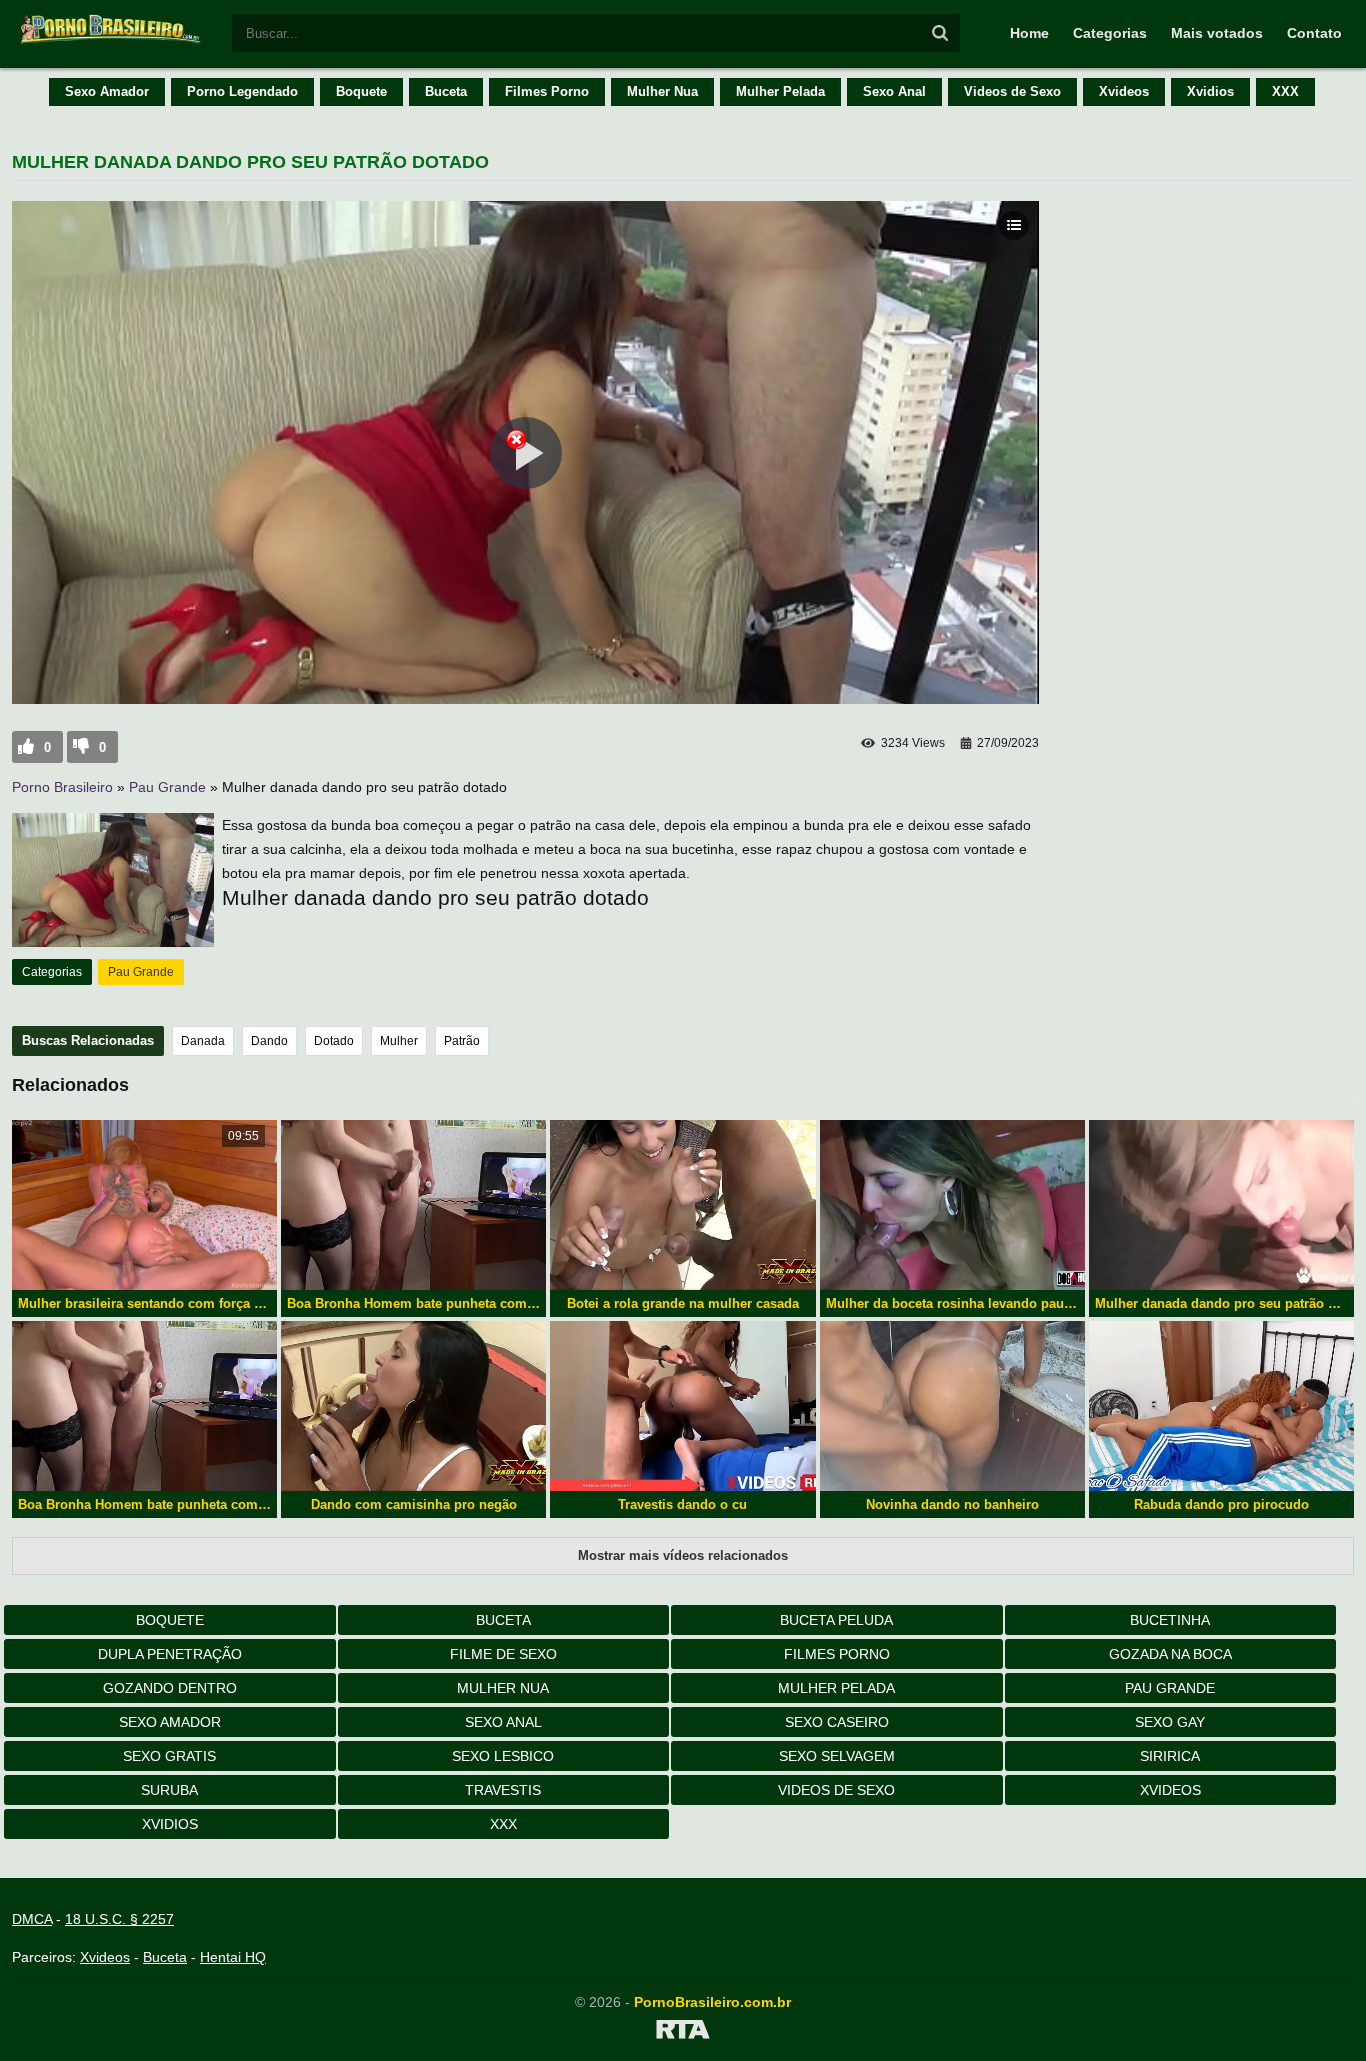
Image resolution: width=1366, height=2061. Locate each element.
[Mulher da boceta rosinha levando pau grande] (952, 1205)
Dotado (334, 1041)
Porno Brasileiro (62, 787)
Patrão (462, 1041)
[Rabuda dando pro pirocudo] (1221, 1406)
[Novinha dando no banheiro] (952, 1406)
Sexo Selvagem (837, 1756)
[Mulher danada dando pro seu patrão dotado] (1221, 1205)
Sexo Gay (1170, 1722)
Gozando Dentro (170, 1688)
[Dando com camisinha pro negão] (413, 1406)
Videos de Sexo (1012, 91)
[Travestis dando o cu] (682, 1406)
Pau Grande (167, 787)
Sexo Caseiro (837, 1722)
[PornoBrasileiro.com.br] (112, 42)
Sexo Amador (107, 91)
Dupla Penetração (170, 1654)
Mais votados (1217, 33)
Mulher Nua (662, 91)
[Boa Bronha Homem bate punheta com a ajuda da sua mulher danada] (413, 1205)
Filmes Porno (547, 91)
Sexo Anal (894, 91)
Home (1029, 33)
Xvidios (1210, 91)
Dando (269, 1041)
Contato (1314, 33)
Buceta (446, 91)
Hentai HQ (233, 1957)
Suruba (169, 1790)
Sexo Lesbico (503, 1756)
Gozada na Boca (1170, 1654)
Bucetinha (1170, 1620)
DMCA (32, 1919)
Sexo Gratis (169, 1756)
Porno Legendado (242, 91)
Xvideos (1124, 91)
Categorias (1110, 33)
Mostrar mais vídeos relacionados (683, 1555)
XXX (1285, 91)
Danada (203, 1041)
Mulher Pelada (780, 91)
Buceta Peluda (836, 1620)
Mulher (399, 1041)
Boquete (361, 91)
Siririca (1170, 1756)
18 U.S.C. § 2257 (119, 1919)
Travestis (503, 1790)
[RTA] (683, 2033)
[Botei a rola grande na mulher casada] (682, 1205)
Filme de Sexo (503, 1654)
